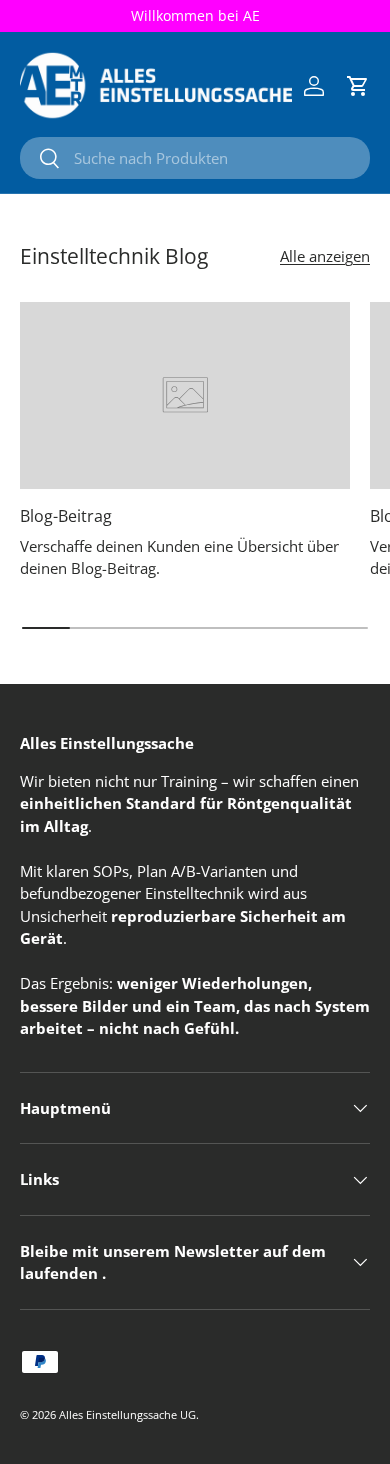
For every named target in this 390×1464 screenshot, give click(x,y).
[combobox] (195, 158)
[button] (358, 86)
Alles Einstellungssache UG (127, 1414)
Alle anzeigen (325, 256)
